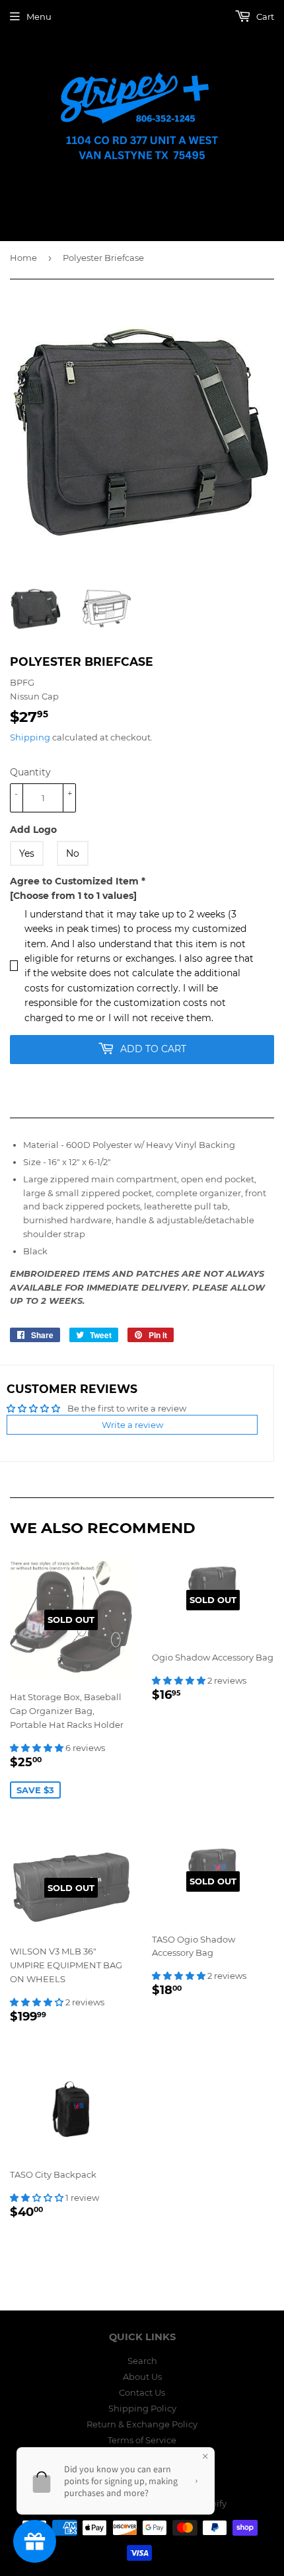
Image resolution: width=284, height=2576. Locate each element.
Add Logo (33, 830)
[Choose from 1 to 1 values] (73, 896)
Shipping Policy (142, 2408)
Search (142, 2361)
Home (23, 258)
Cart (264, 17)
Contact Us (142, 2392)
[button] (38, 1748)
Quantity (30, 772)
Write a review (132, 1425)
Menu (39, 17)
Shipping (30, 737)
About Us (142, 2377)
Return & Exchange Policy (142, 2424)
